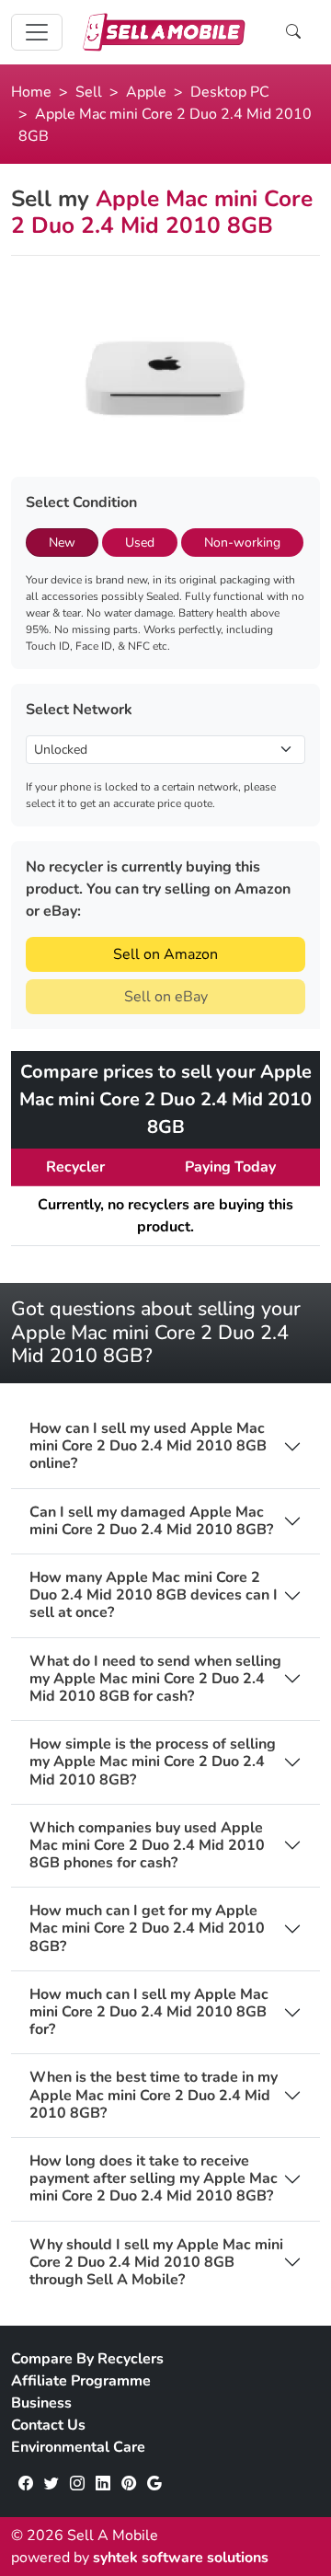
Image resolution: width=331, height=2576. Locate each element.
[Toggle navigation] (37, 32)
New (62, 543)
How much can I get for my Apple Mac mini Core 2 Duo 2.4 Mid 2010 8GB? (147, 1929)
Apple (146, 92)
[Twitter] (51, 2484)
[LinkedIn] (103, 2484)
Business (41, 2403)
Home (31, 92)
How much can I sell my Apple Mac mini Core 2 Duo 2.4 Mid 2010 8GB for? (149, 2013)
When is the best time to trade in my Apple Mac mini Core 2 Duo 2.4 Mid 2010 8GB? (154, 2096)
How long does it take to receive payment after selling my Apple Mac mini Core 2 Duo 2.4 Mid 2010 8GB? (154, 2179)
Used (140, 543)
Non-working (242, 543)
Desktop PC (230, 92)
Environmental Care (78, 2447)
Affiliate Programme (81, 2381)
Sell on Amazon (165, 954)
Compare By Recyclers (87, 2359)
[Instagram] (77, 2484)
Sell (89, 92)
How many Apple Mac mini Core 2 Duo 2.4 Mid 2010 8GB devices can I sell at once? (154, 1596)
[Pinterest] (129, 2484)
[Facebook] (26, 2484)
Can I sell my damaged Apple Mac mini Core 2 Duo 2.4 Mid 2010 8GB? (151, 1521)
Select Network (79, 710)
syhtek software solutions (181, 2558)
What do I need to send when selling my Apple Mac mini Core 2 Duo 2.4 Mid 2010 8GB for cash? (155, 1680)
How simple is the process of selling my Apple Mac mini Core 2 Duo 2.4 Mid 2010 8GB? (153, 1762)
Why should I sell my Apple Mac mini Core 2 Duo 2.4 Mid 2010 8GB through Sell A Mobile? (156, 2263)
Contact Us (48, 2425)
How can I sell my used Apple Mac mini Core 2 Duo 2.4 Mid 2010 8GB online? (148, 1447)
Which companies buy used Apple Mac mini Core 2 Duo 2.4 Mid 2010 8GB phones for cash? (147, 1846)
